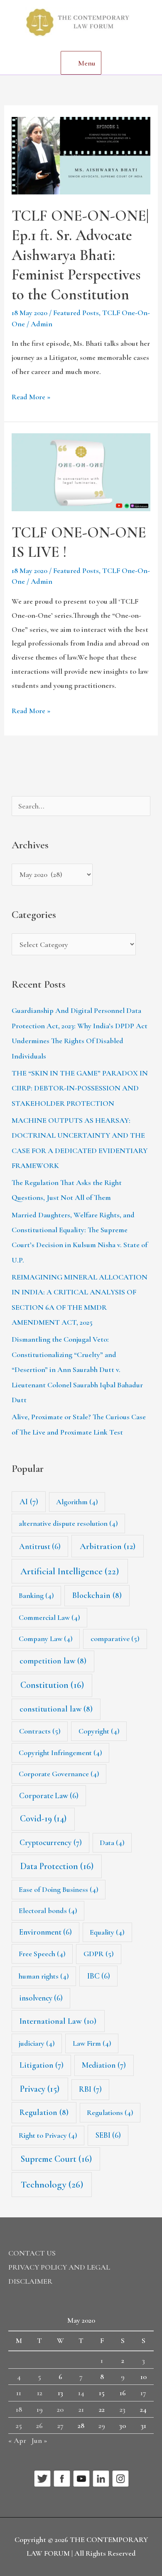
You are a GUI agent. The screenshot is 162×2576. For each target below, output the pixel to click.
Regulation (44, 2112)
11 (19, 2393)
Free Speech (42, 1954)
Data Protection (57, 1866)
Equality (107, 1932)
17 (143, 2393)
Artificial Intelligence (70, 1571)
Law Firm (92, 2043)
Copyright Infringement (60, 1753)
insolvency (41, 1998)
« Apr (17, 2440)
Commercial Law (49, 1617)
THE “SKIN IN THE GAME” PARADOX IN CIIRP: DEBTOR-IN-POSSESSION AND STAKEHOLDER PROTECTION (80, 1088)
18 (19, 2409)
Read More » (31, 396)
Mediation (104, 2065)
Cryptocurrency (51, 1843)
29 (102, 2425)
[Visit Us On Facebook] (62, 2478)
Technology (52, 2185)
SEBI (108, 2135)
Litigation (42, 2065)
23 (123, 2409)
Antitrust (40, 1546)
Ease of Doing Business (59, 1889)
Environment (45, 1932)
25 (19, 2425)
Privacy (40, 2089)
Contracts (40, 1731)
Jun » (39, 2440)
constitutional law (56, 1709)
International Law (58, 2021)
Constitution (52, 1685)
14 (81, 2393)
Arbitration (108, 1546)
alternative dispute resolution (68, 1523)
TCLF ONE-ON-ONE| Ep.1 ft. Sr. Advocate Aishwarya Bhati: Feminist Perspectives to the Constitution (80, 255)
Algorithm (77, 1502)
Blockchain (97, 1595)
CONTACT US (32, 2253)
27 (60, 2425)
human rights (44, 1976)
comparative (115, 1639)
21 (81, 2409)
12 (40, 2393)
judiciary (37, 2043)
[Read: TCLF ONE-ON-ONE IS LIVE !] (81, 471)
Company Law (46, 1639)
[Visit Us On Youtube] (81, 2478)
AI (29, 1502)
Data (112, 1843)
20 (60, 2409)
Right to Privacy (48, 2135)
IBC (99, 1976)
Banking (36, 1595)
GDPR (99, 1954)
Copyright (99, 1731)
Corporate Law (49, 1795)
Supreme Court (56, 2159)
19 (40, 2409)
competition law (53, 1661)
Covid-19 (43, 1818)
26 (39, 2425)
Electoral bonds (48, 1911)
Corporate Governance (59, 1774)
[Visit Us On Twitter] (42, 2478)
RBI (90, 2089)
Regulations (110, 2112)
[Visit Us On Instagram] (120, 2478)
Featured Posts (76, 313)
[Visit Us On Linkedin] (101, 2478)
